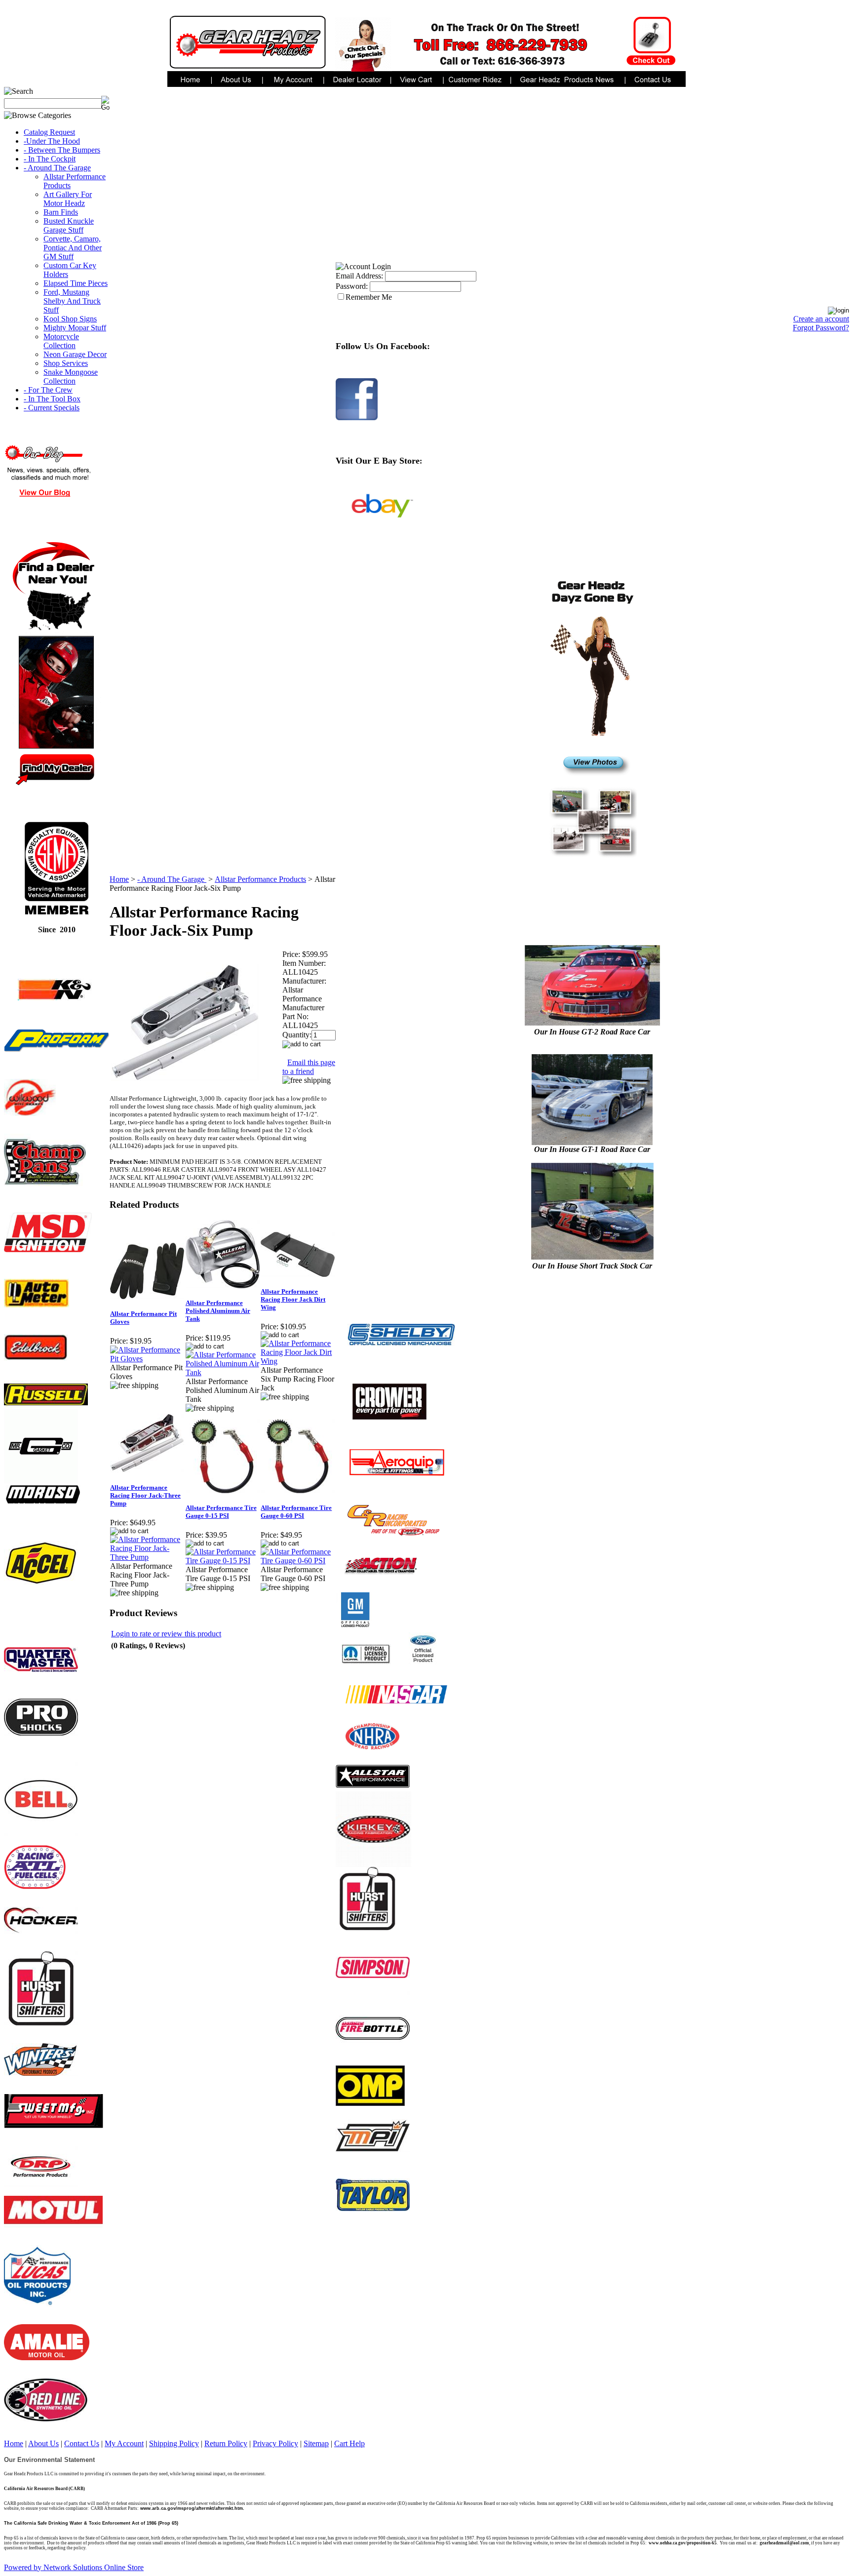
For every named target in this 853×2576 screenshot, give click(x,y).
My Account (124, 2443)
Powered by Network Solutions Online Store (74, 2567)
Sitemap (316, 2443)
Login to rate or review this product (166, 1634)
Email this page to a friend (309, 1067)
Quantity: (297, 1035)
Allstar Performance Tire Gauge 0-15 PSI (221, 1512)
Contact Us (82, 2443)
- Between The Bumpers (62, 150)
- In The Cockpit (50, 159)
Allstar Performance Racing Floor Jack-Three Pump (145, 1495)
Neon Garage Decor (75, 354)
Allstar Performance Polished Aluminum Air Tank (218, 1311)
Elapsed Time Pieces (76, 283)
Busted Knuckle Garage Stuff (69, 225)
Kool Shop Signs (70, 319)
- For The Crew (48, 390)
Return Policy (226, 2443)
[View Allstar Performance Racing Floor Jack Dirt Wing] (298, 1361)
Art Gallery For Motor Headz (68, 199)
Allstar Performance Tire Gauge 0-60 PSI (296, 1512)
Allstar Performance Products (260, 879)
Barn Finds (61, 212)
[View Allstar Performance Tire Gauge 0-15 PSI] (223, 1561)
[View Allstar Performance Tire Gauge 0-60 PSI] (298, 1561)
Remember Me (369, 297)
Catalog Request (49, 132)
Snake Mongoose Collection (71, 376)
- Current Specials (52, 408)
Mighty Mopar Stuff (75, 328)
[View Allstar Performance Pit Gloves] (147, 1359)
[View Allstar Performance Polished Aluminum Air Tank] (223, 1372)
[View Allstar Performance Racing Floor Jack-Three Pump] (147, 1557)
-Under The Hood (52, 141)
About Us (43, 2443)
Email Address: (359, 276)
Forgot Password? (821, 328)
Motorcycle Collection (61, 341)
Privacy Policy (275, 2443)
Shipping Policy (174, 2443)
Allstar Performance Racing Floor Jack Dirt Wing (293, 1299)
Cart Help (349, 2443)
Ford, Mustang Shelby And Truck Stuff (72, 301)
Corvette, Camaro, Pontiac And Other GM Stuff (73, 248)
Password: (352, 286)
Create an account (821, 319)
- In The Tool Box (52, 399)
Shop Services (66, 363)
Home (119, 879)
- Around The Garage (57, 168)
